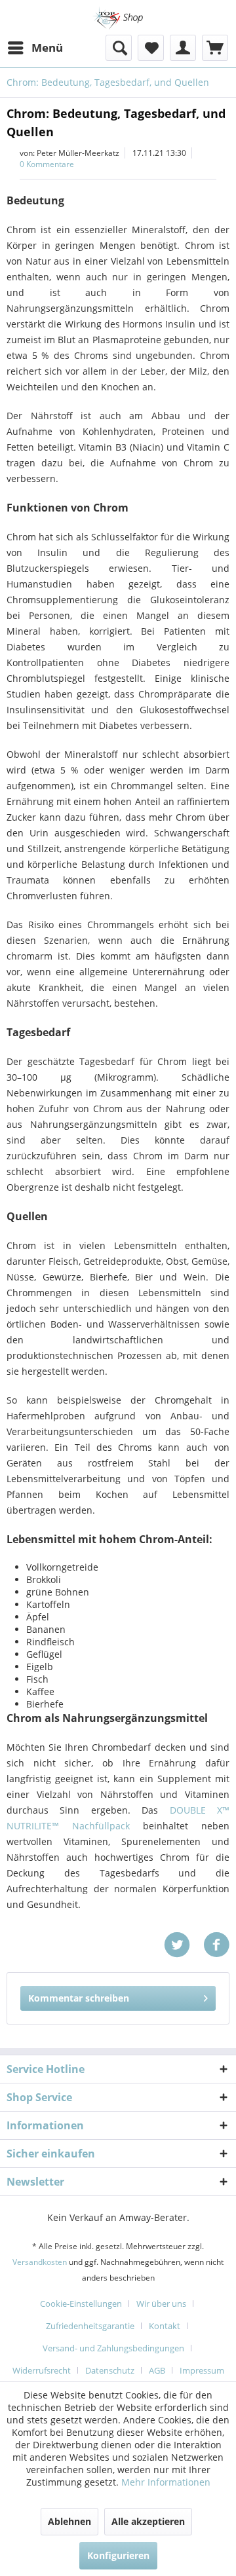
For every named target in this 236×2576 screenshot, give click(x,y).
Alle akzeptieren (148, 2521)
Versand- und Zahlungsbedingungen (113, 2348)
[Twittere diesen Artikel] (184, 1945)
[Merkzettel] (151, 48)
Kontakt (165, 2326)
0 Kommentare (47, 164)
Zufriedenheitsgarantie (90, 2326)
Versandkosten (40, 2262)
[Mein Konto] (183, 48)
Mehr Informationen (166, 2482)
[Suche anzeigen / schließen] (119, 48)
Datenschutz (110, 2370)
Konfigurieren (118, 2555)
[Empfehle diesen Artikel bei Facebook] (216, 1945)
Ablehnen (69, 2521)
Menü (47, 47)
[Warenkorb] (215, 48)
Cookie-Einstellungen (81, 2304)
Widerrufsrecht (42, 2370)
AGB (157, 2370)
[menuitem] (35, 48)
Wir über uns (161, 2304)
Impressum (202, 2370)
